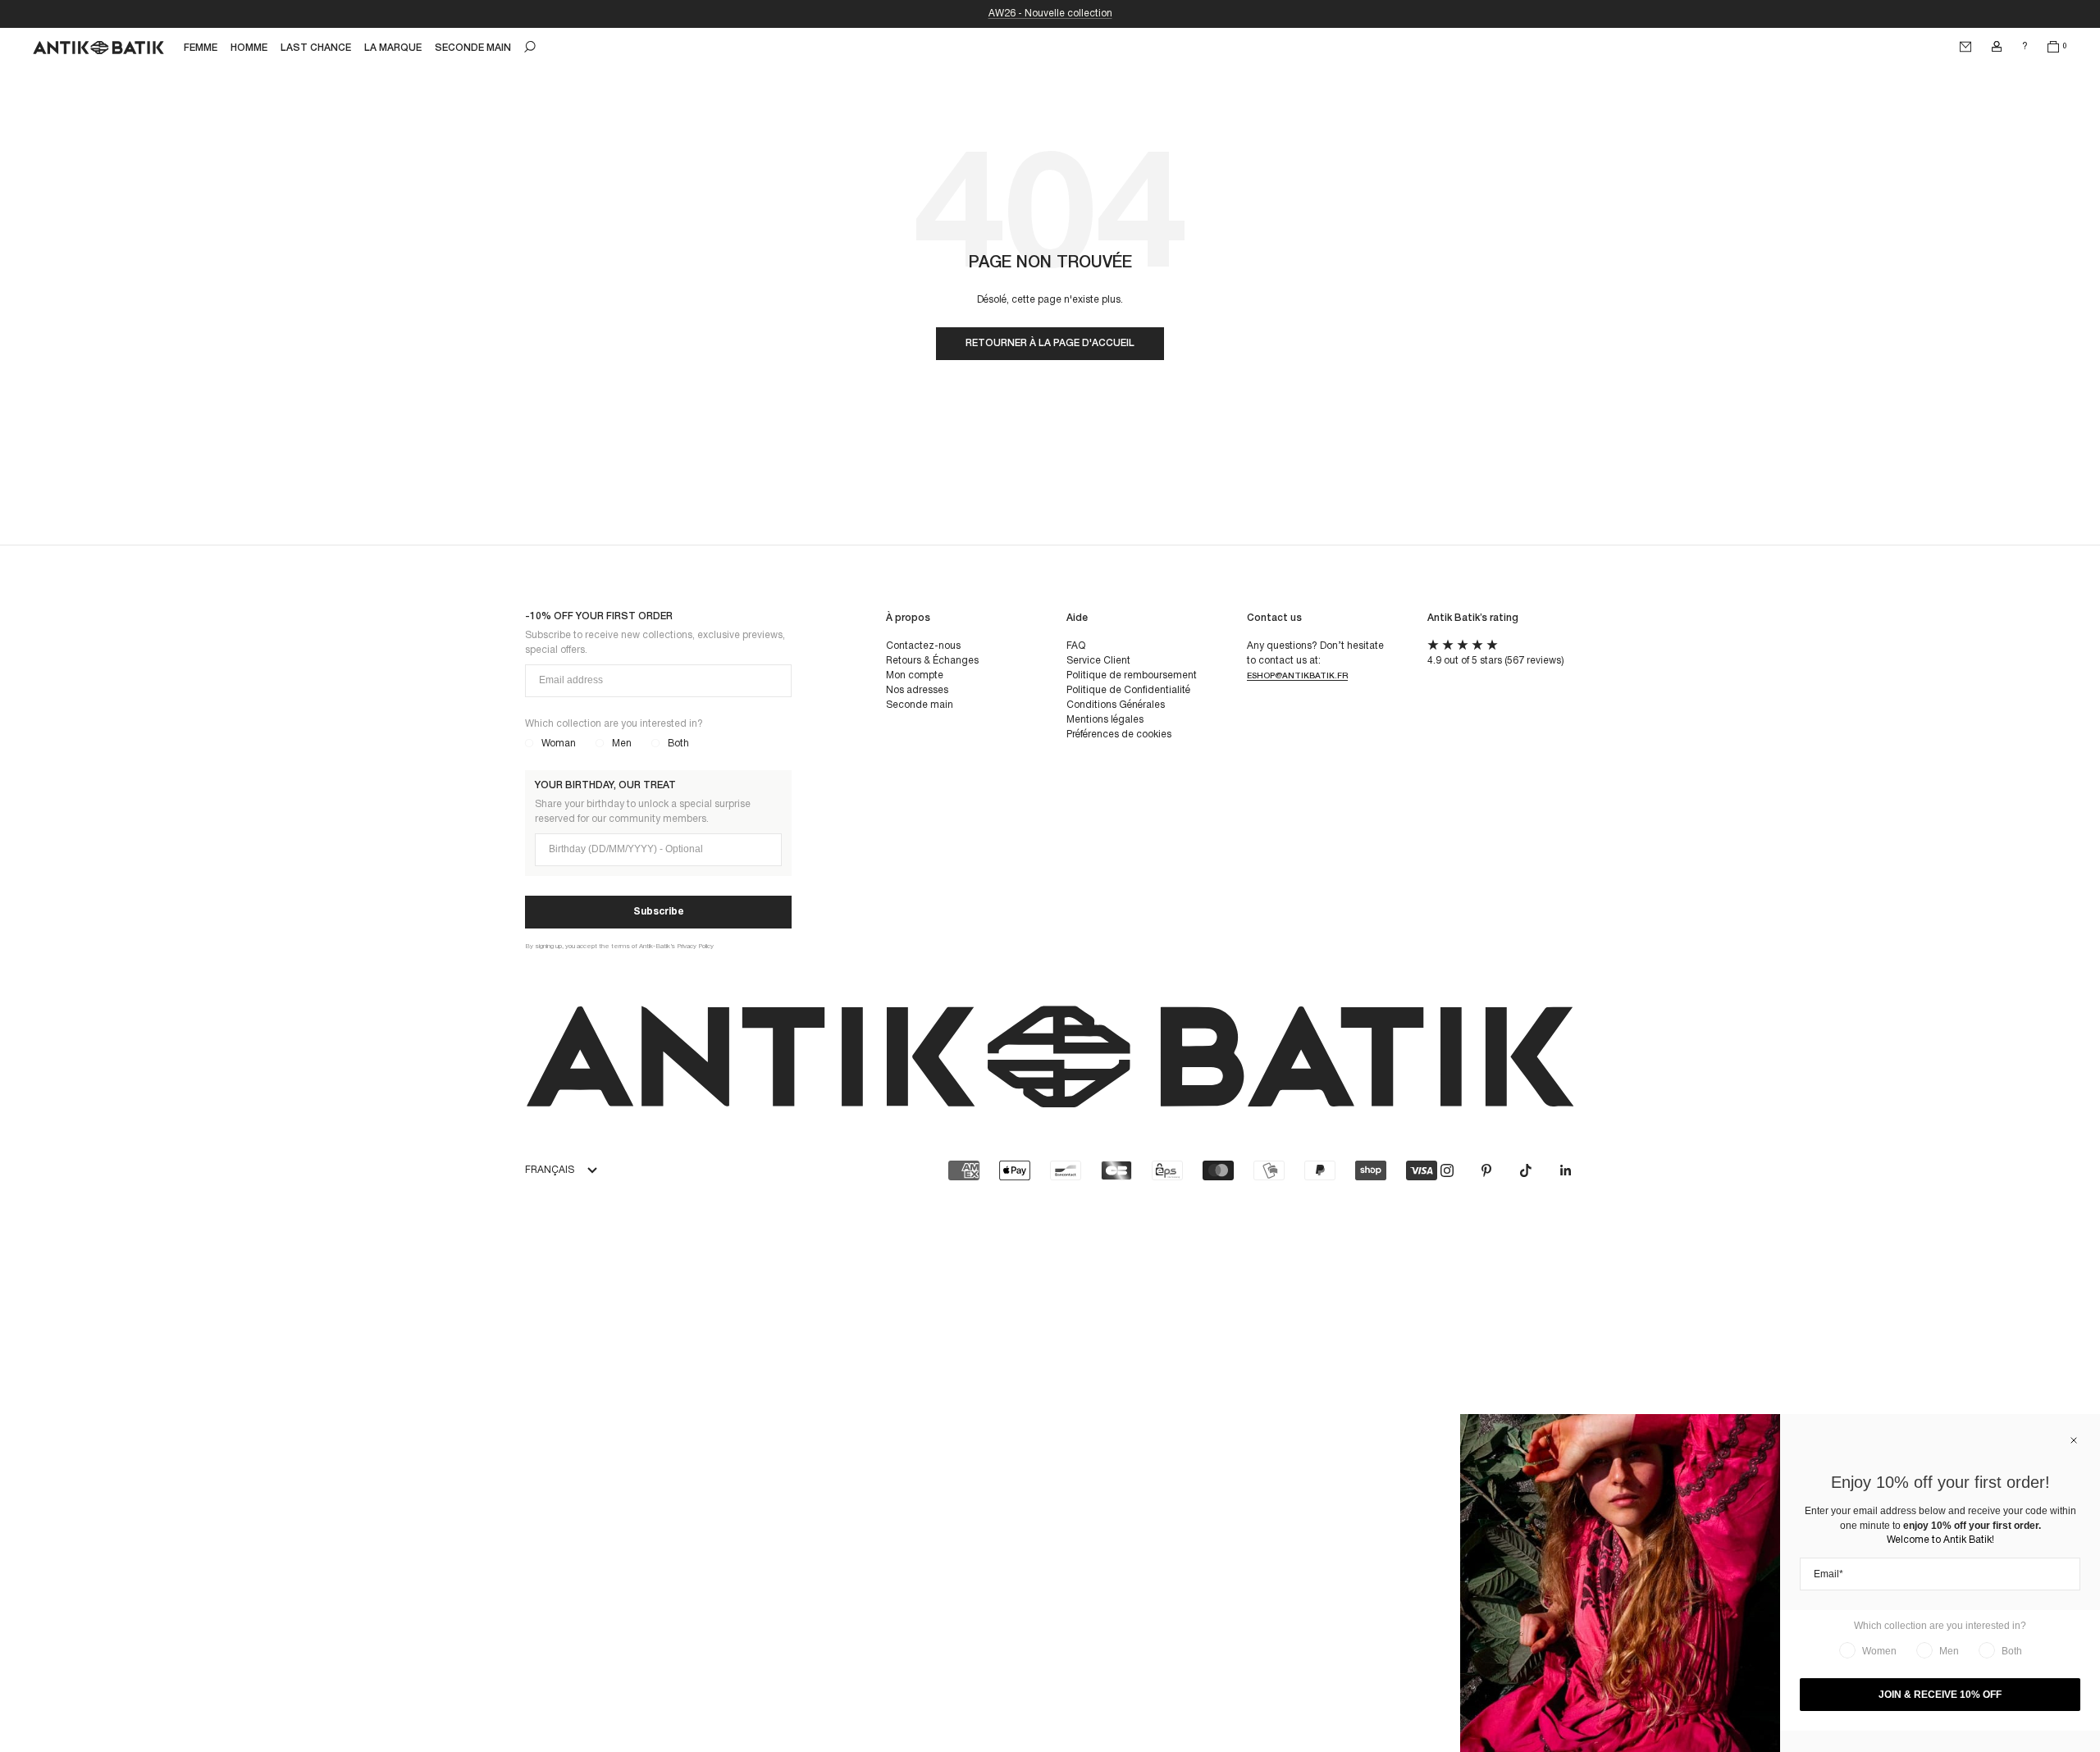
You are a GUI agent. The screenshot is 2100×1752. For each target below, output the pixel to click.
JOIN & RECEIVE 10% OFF (1940, 1695)
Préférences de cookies (1119, 735)
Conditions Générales (1116, 705)
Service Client (1098, 661)
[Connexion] (1997, 47)
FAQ (1076, 646)
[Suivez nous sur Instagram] (1447, 1170)
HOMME (249, 48)
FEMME (201, 48)
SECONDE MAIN (473, 48)
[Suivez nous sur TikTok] (1526, 1170)
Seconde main (920, 705)
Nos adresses (917, 690)
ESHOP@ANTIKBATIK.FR (1297, 676)
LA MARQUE (393, 48)
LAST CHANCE (316, 48)
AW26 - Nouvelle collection (1050, 14)
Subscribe (659, 912)
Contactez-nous (923, 646)
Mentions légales (1105, 720)
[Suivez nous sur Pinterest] (1486, 1170)
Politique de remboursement (1132, 675)
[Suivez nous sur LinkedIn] (1565, 1170)
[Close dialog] (2074, 1440)
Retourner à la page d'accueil (1050, 343)
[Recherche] (530, 47)
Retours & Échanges (932, 661)
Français (550, 1170)
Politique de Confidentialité (1128, 690)
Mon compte (915, 675)
